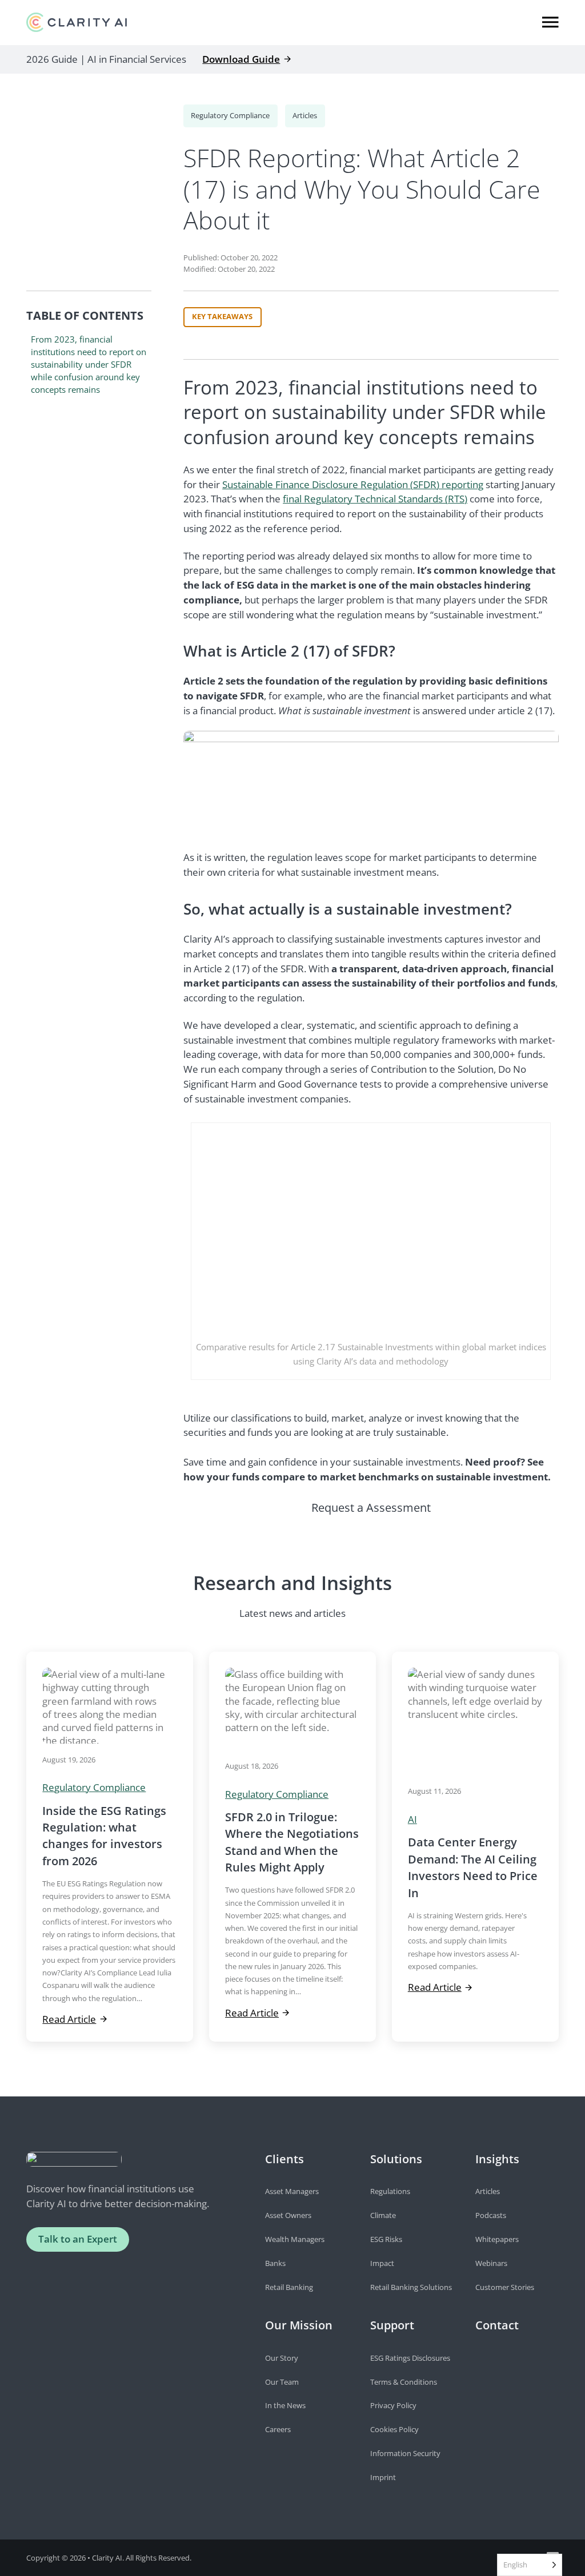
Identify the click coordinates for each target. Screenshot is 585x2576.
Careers (278, 2429)
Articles (305, 115)
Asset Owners (288, 2215)
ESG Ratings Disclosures (410, 2358)
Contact (497, 2325)
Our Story (282, 2358)
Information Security (405, 2453)
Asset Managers (292, 2191)
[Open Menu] (550, 22)
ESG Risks (386, 2239)
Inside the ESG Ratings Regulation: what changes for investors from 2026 (104, 1836)
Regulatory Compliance (230, 115)
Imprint (383, 2477)
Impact (382, 2263)
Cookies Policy (394, 2429)
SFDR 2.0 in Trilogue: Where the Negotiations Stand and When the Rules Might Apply (292, 1842)
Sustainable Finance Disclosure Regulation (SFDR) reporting (353, 484)
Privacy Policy (393, 2405)
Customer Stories (505, 2287)
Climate (383, 2215)
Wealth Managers (295, 2239)
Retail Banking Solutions (411, 2287)
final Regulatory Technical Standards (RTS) (375, 499)
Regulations (390, 2191)
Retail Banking (289, 2287)
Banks (275, 2263)
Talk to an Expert (78, 2239)
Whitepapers (497, 2239)
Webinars (491, 2263)
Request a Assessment (371, 1508)
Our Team (282, 2382)
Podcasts (491, 2215)
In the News (285, 2405)
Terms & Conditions (404, 2382)
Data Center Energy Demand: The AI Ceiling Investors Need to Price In (473, 1867)
